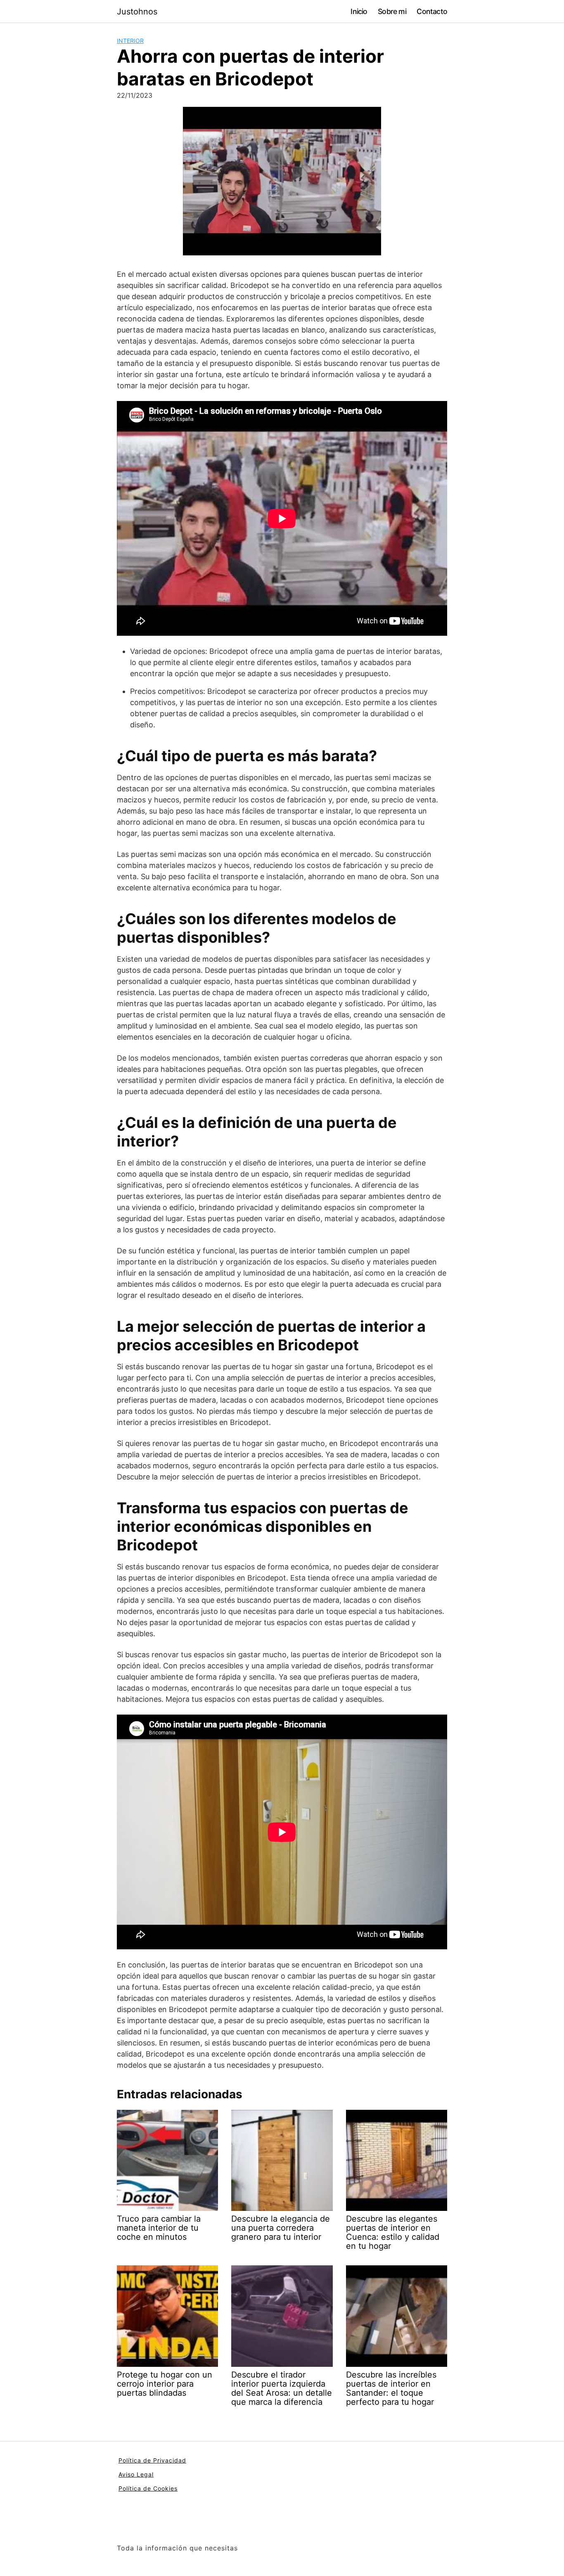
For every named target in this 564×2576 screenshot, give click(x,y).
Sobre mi (392, 11)
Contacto (432, 11)
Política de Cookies (148, 2488)
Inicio (359, 11)
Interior (130, 41)
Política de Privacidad (152, 2460)
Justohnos (137, 12)
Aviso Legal (136, 2474)
